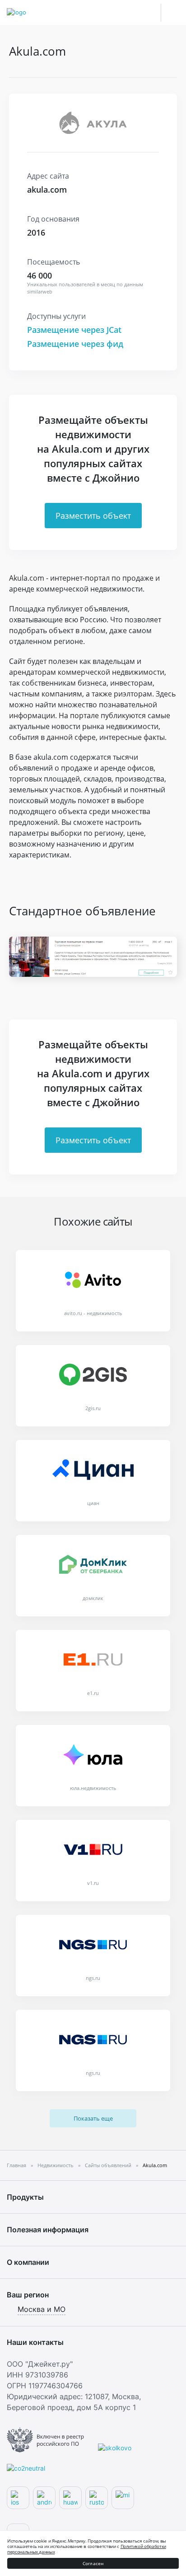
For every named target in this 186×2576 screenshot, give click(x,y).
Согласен (93, 2563)
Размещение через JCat (74, 330)
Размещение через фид (75, 344)
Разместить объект (93, 516)
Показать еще (93, 2118)
